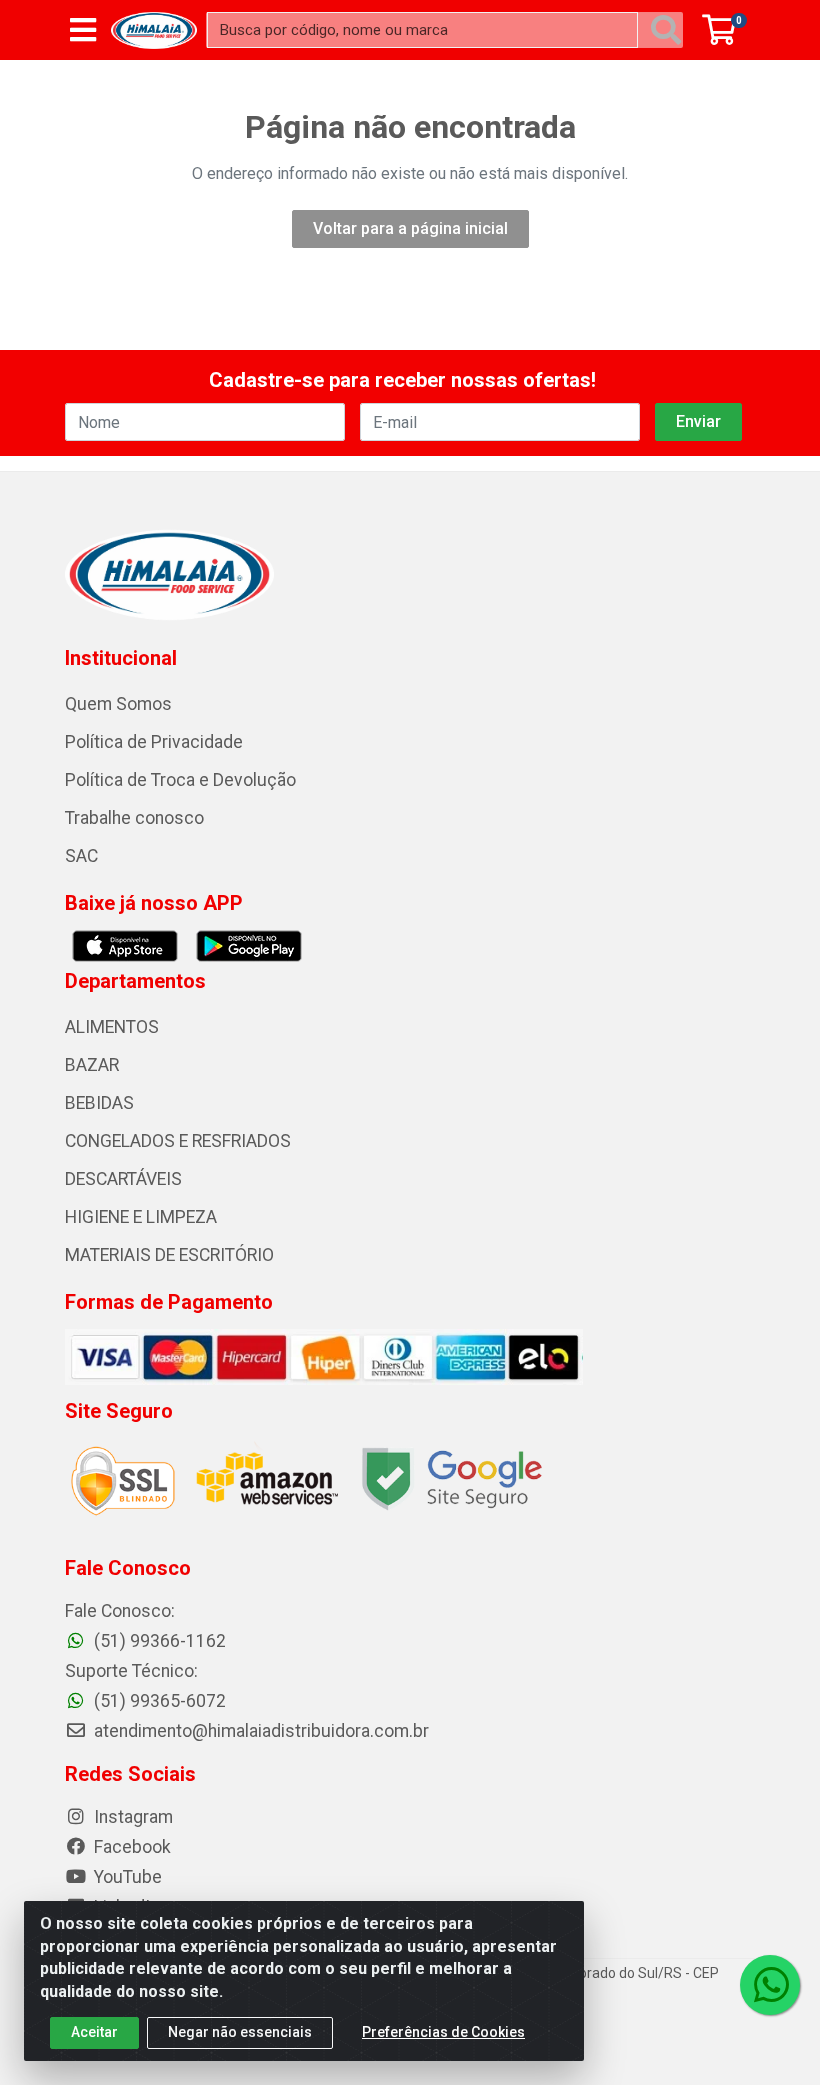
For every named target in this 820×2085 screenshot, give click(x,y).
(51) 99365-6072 (158, 1701)
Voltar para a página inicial (410, 228)
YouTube (126, 1877)
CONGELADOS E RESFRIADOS (178, 1141)
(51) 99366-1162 (158, 1641)
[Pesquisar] (666, 30)
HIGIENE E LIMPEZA (141, 1217)
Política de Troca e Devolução (180, 780)
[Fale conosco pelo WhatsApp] (770, 1985)
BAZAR (92, 1065)
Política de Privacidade (154, 742)
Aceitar (94, 2032)
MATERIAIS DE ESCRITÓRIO (169, 1255)
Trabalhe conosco (134, 818)
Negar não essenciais (240, 2032)
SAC (81, 856)
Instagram (131, 1817)
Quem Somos (118, 704)
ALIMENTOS (112, 1027)
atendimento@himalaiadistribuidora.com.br (261, 1731)
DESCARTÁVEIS (123, 1179)
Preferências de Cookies (443, 2032)
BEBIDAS (99, 1103)
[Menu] (83, 30)
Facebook (130, 1847)
